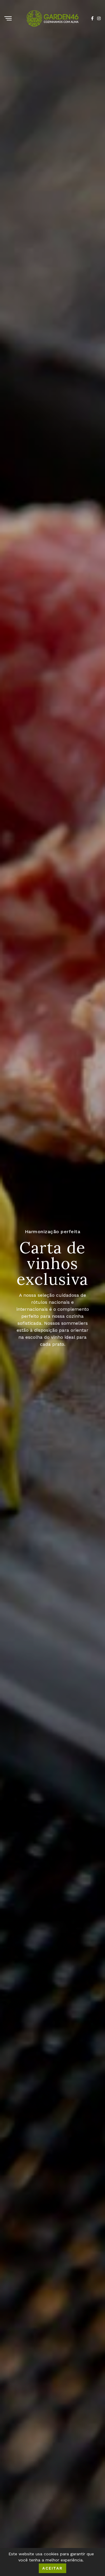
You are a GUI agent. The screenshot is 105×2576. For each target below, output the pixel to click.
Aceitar (53, 2568)
